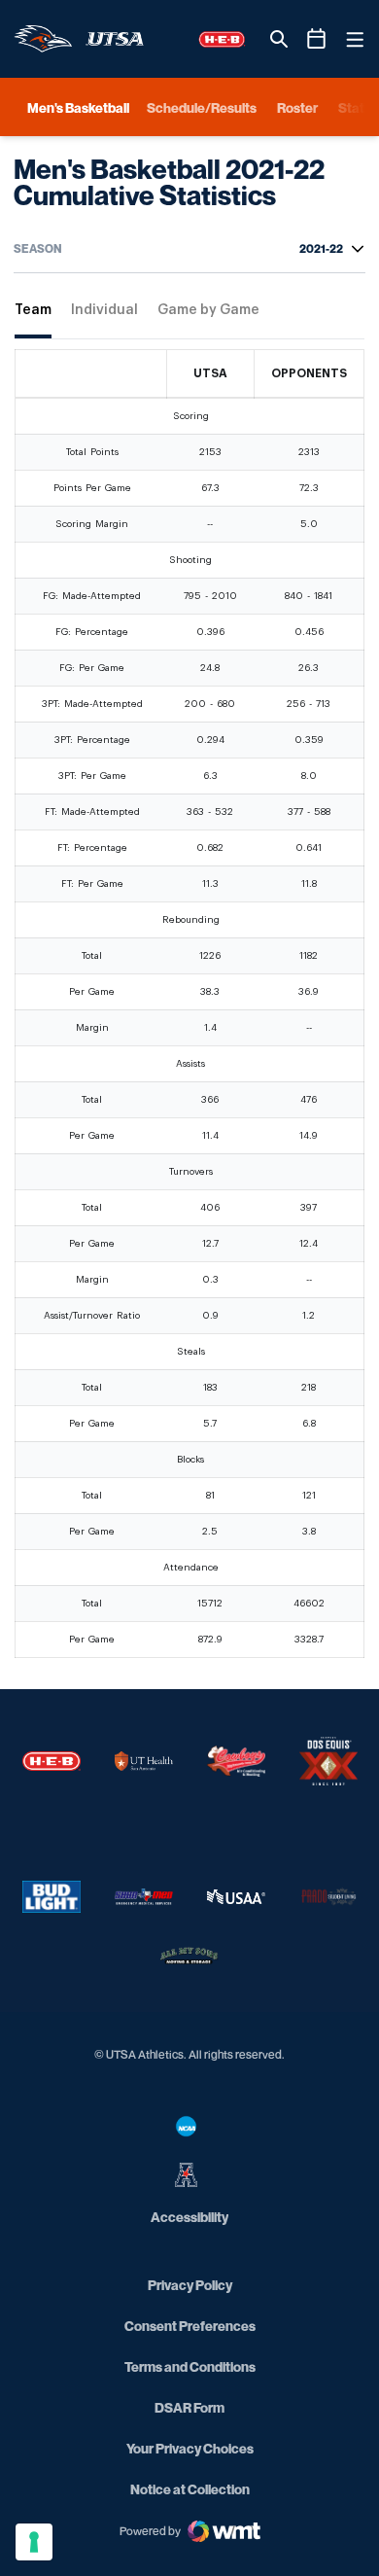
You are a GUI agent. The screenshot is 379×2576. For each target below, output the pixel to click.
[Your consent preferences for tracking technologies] (34, 2542)
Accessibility (189, 2216)
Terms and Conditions (190, 2366)
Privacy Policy (190, 2285)
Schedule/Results (202, 107)
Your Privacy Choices (190, 2448)
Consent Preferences (190, 2326)
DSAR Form (189, 2407)
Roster (297, 107)
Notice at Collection (190, 2489)
